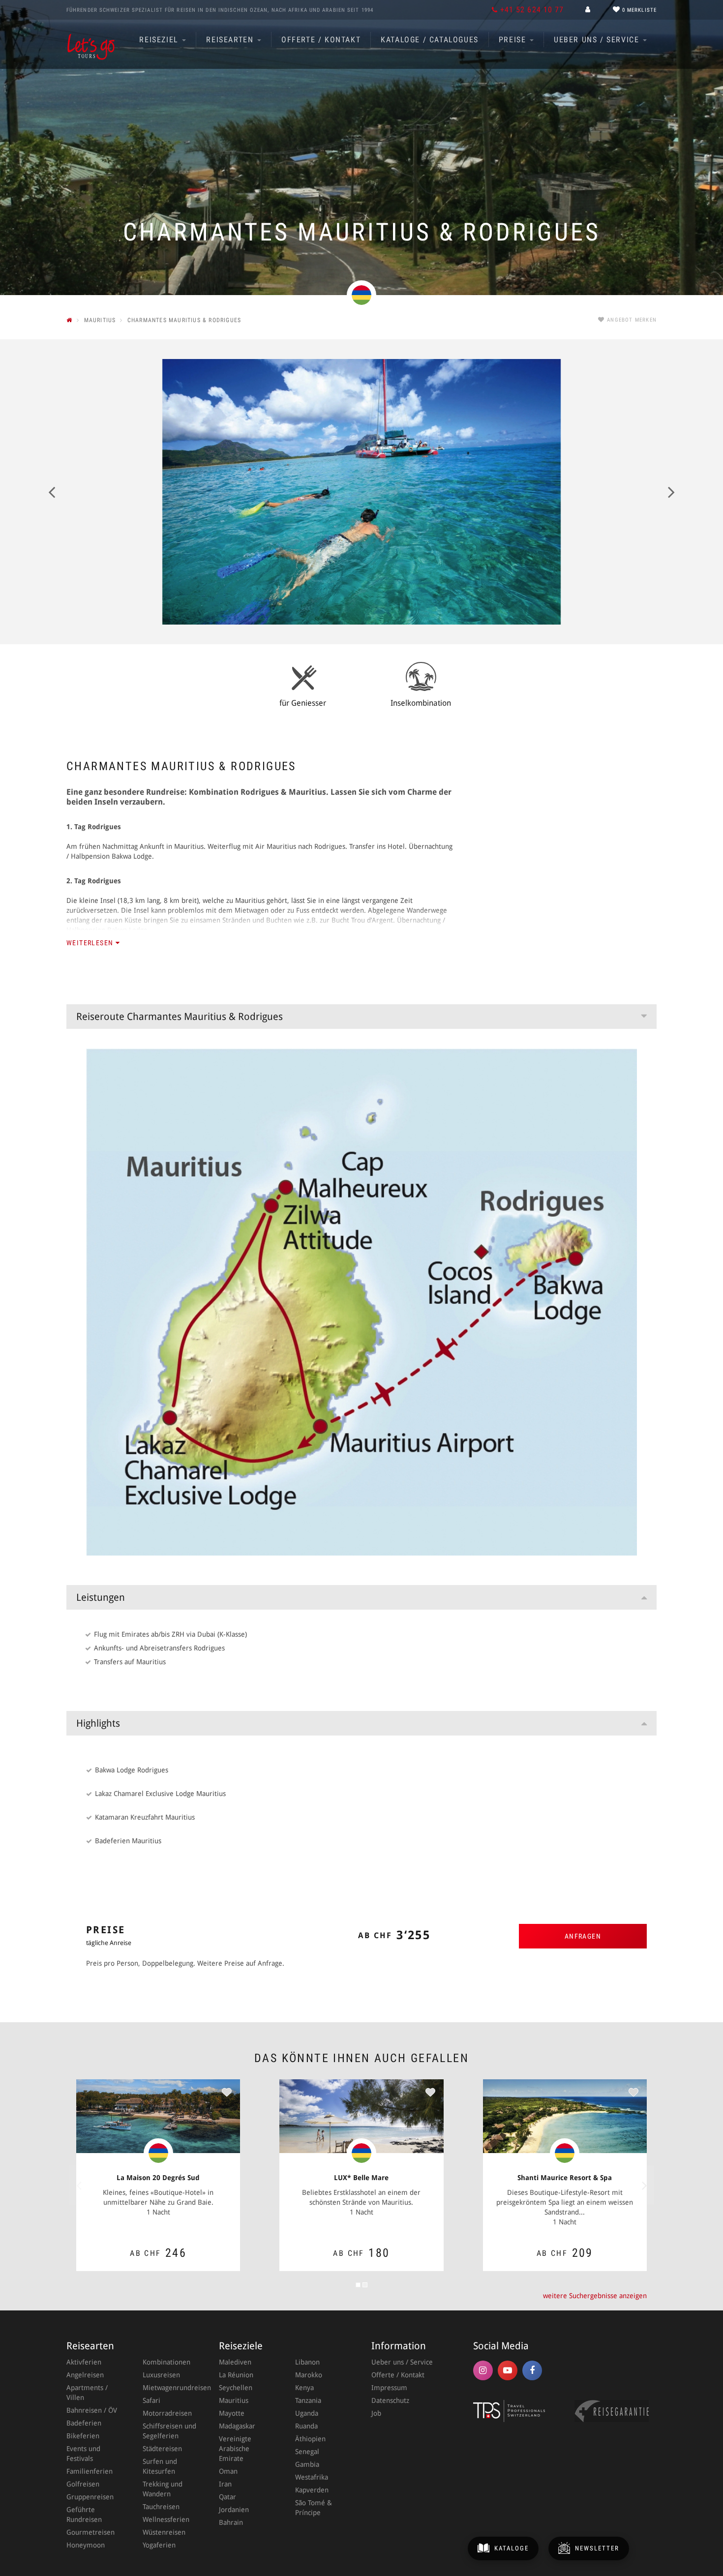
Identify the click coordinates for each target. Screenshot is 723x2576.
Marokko (309, 2375)
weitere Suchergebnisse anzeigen (595, 2296)
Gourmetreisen (90, 2532)
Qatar (227, 2497)
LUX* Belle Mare (361, 2178)
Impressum (389, 2388)
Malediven (235, 2362)
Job (376, 2413)
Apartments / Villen (87, 2393)
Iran (225, 2484)
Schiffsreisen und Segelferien (169, 2431)
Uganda (307, 2413)
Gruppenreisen (90, 2497)
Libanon (307, 2362)
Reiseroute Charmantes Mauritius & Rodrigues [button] (180, 1017)
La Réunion (236, 2375)
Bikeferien (83, 2436)
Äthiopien (310, 2439)
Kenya (304, 2388)
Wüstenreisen (164, 2532)
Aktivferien (84, 2362)
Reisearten (231, 40)
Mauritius (234, 2400)
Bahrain (231, 2522)
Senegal (307, 2452)
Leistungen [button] (101, 1597)
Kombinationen (166, 2362)
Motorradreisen (167, 2413)
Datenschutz (390, 2400)
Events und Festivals (83, 2454)
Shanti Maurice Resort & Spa (565, 2178)
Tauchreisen (161, 2507)
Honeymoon (86, 2545)
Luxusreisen (161, 2375)
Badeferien (84, 2423)
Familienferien (90, 2471)
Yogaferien (159, 2545)
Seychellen (236, 2388)
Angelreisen (85, 2375)
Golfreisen (83, 2484)
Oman (228, 2471)
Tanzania (308, 2400)
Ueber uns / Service (598, 40)
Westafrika (312, 2477)
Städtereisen (162, 2449)
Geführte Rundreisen (84, 2515)
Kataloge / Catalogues (430, 40)
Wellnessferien (166, 2519)
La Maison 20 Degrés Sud (158, 2178)
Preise (514, 40)
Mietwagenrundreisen (171, 2388)
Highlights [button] (98, 1723)
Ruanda (306, 2426)
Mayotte (232, 2413)
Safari (151, 2400)
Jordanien (234, 2510)
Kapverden (312, 2490)
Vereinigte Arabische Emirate (235, 2449)
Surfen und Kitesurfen (160, 2466)
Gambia (307, 2464)
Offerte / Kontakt (321, 40)
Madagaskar (237, 2426)
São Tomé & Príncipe (314, 2508)
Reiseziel (160, 40)
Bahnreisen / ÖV (92, 2410)
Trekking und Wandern (163, 2489)
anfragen (583, 1936)
